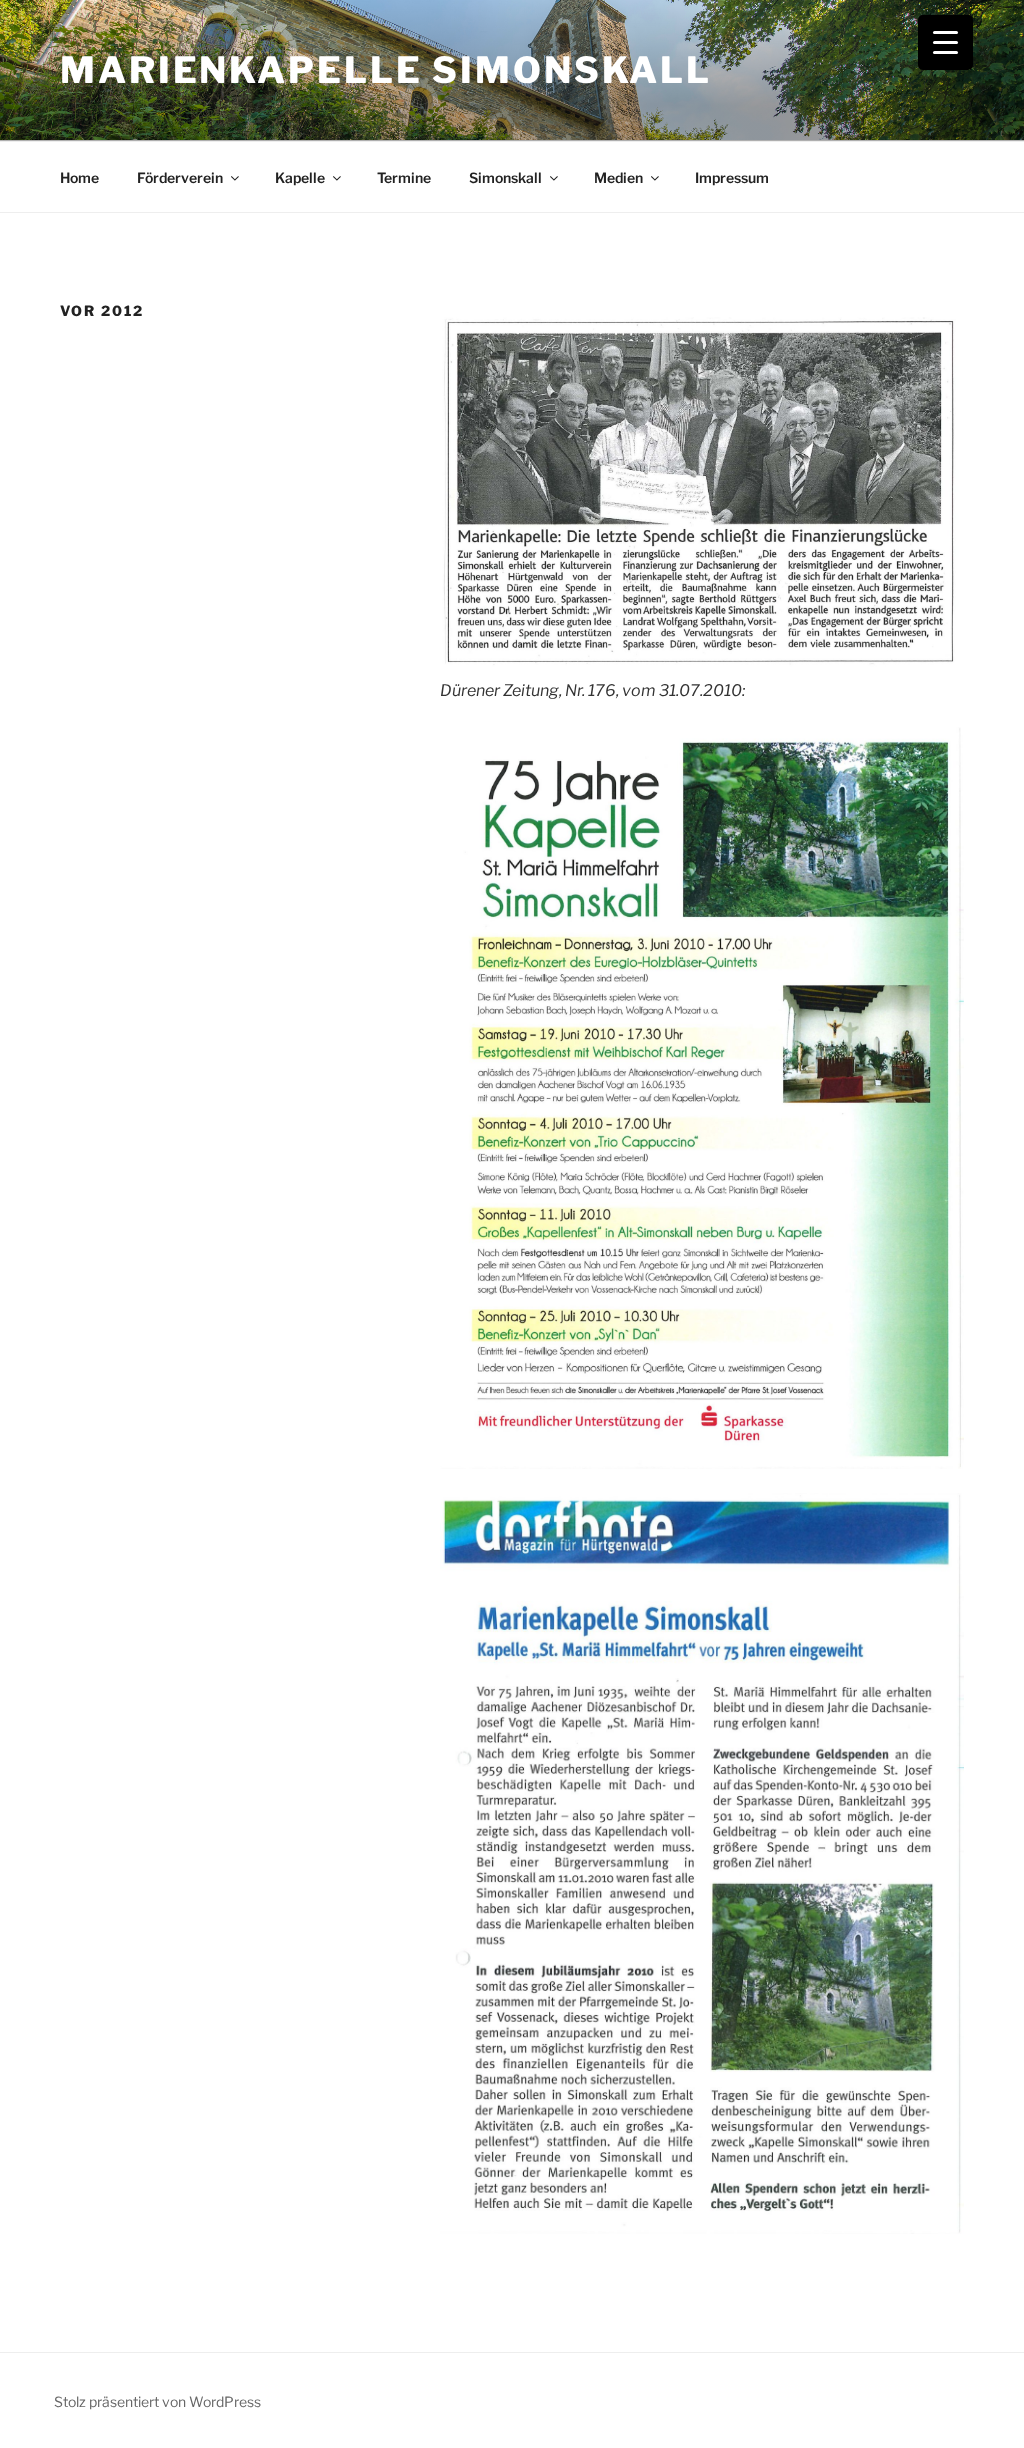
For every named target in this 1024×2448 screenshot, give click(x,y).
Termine (404, 177)
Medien (618, 177)
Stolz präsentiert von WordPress (157, 2401)
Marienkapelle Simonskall (386, 70)
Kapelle (300, 177)
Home (79, 177)
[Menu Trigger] (945, 42)
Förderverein (180, 177)
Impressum (732, 177)
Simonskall (505, 177)
